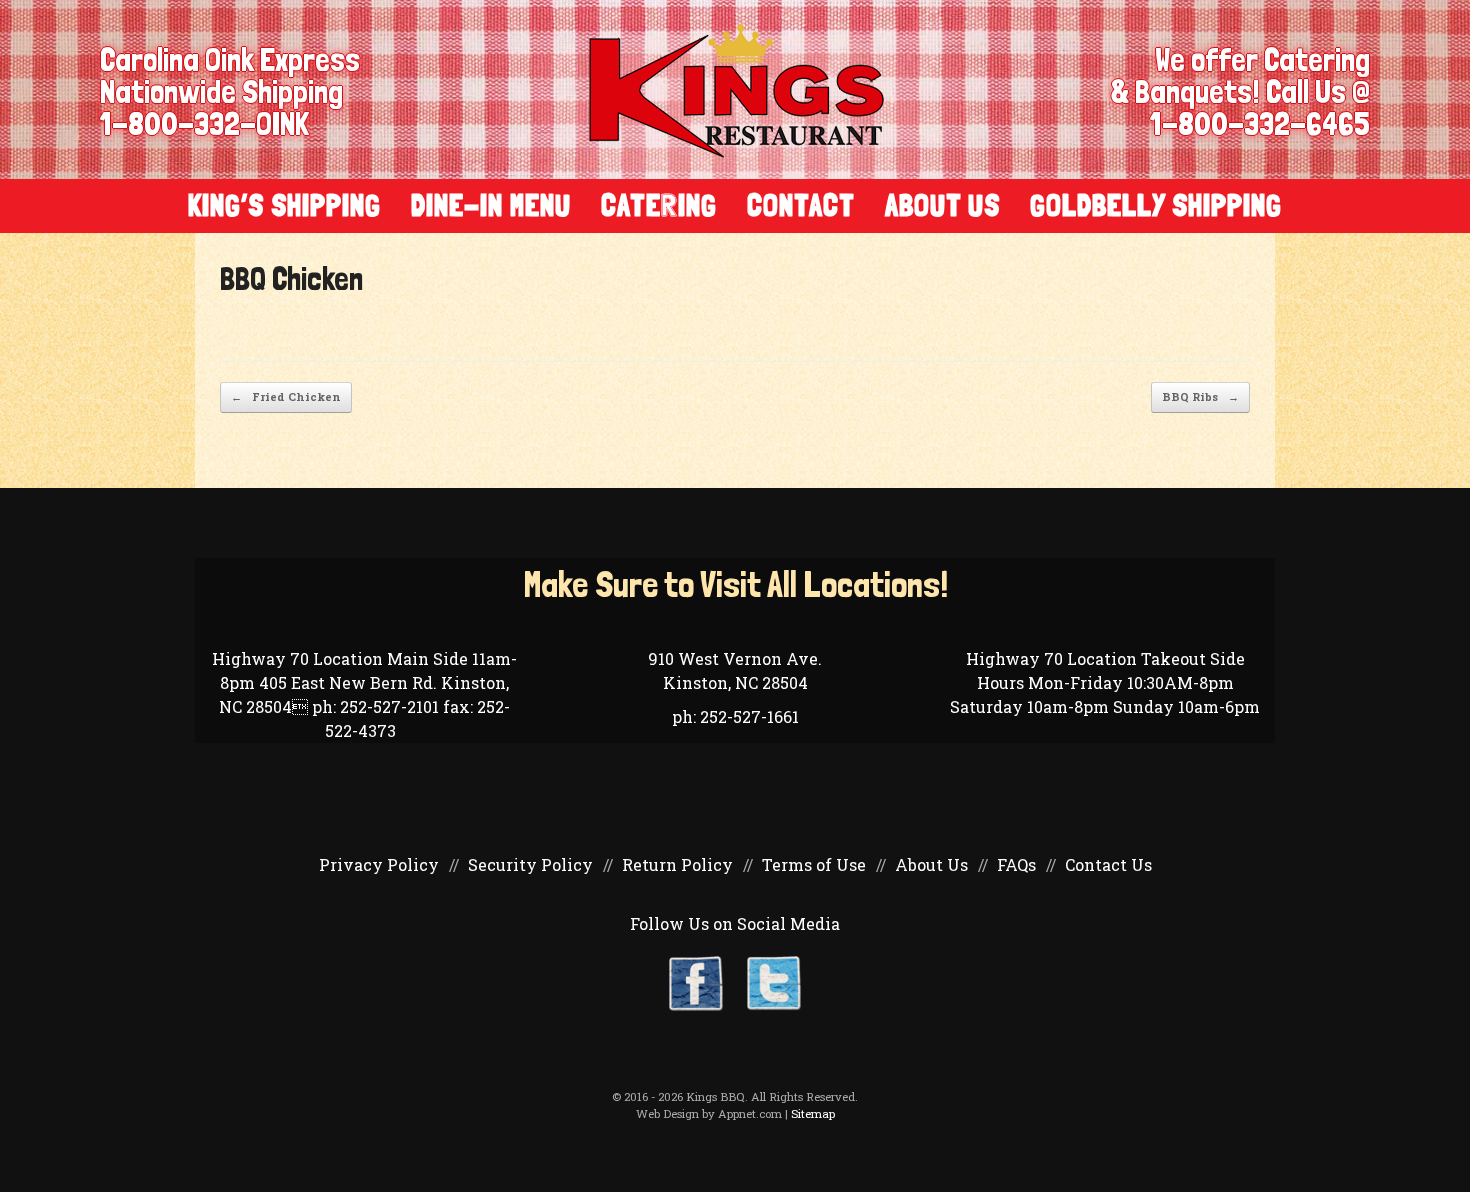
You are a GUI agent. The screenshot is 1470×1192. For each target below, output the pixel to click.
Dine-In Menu (491, 205)
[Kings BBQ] (736, 89)
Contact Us (1108, 864)
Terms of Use (814, 864)
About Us (942, 205)
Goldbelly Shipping (1156, 205)
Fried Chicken (286, 396)
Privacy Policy (379, 864)
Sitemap (813, 1113)
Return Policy (677, 864)
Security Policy (530, 864)
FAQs (1016, 864)
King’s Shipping (284, 205)
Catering (659, 205)
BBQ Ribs (1200, 396)
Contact (801, 205)
